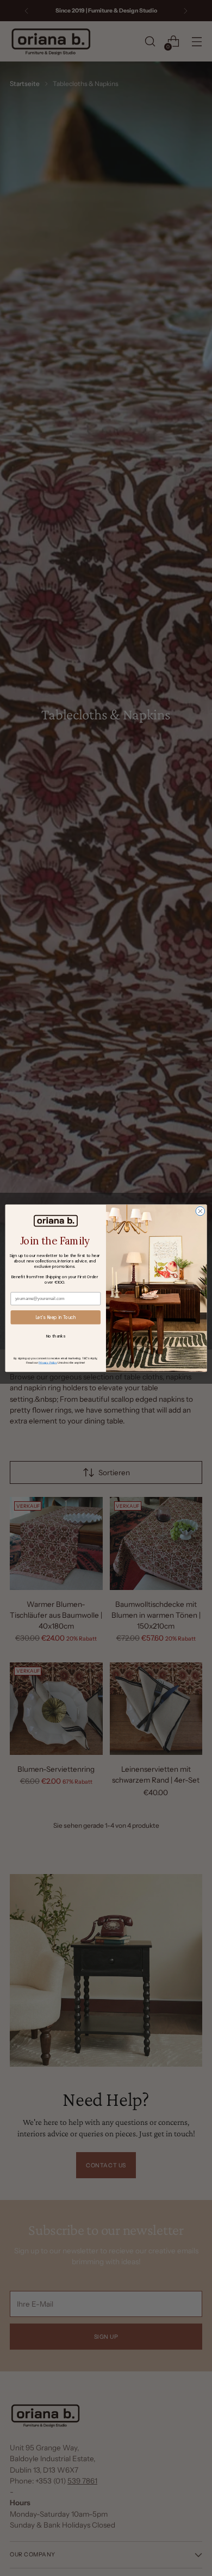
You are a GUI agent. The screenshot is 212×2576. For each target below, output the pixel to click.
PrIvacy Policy (48, 1362)
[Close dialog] (200, 1211)
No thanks (56, 1335)
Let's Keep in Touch (56, 1317)
